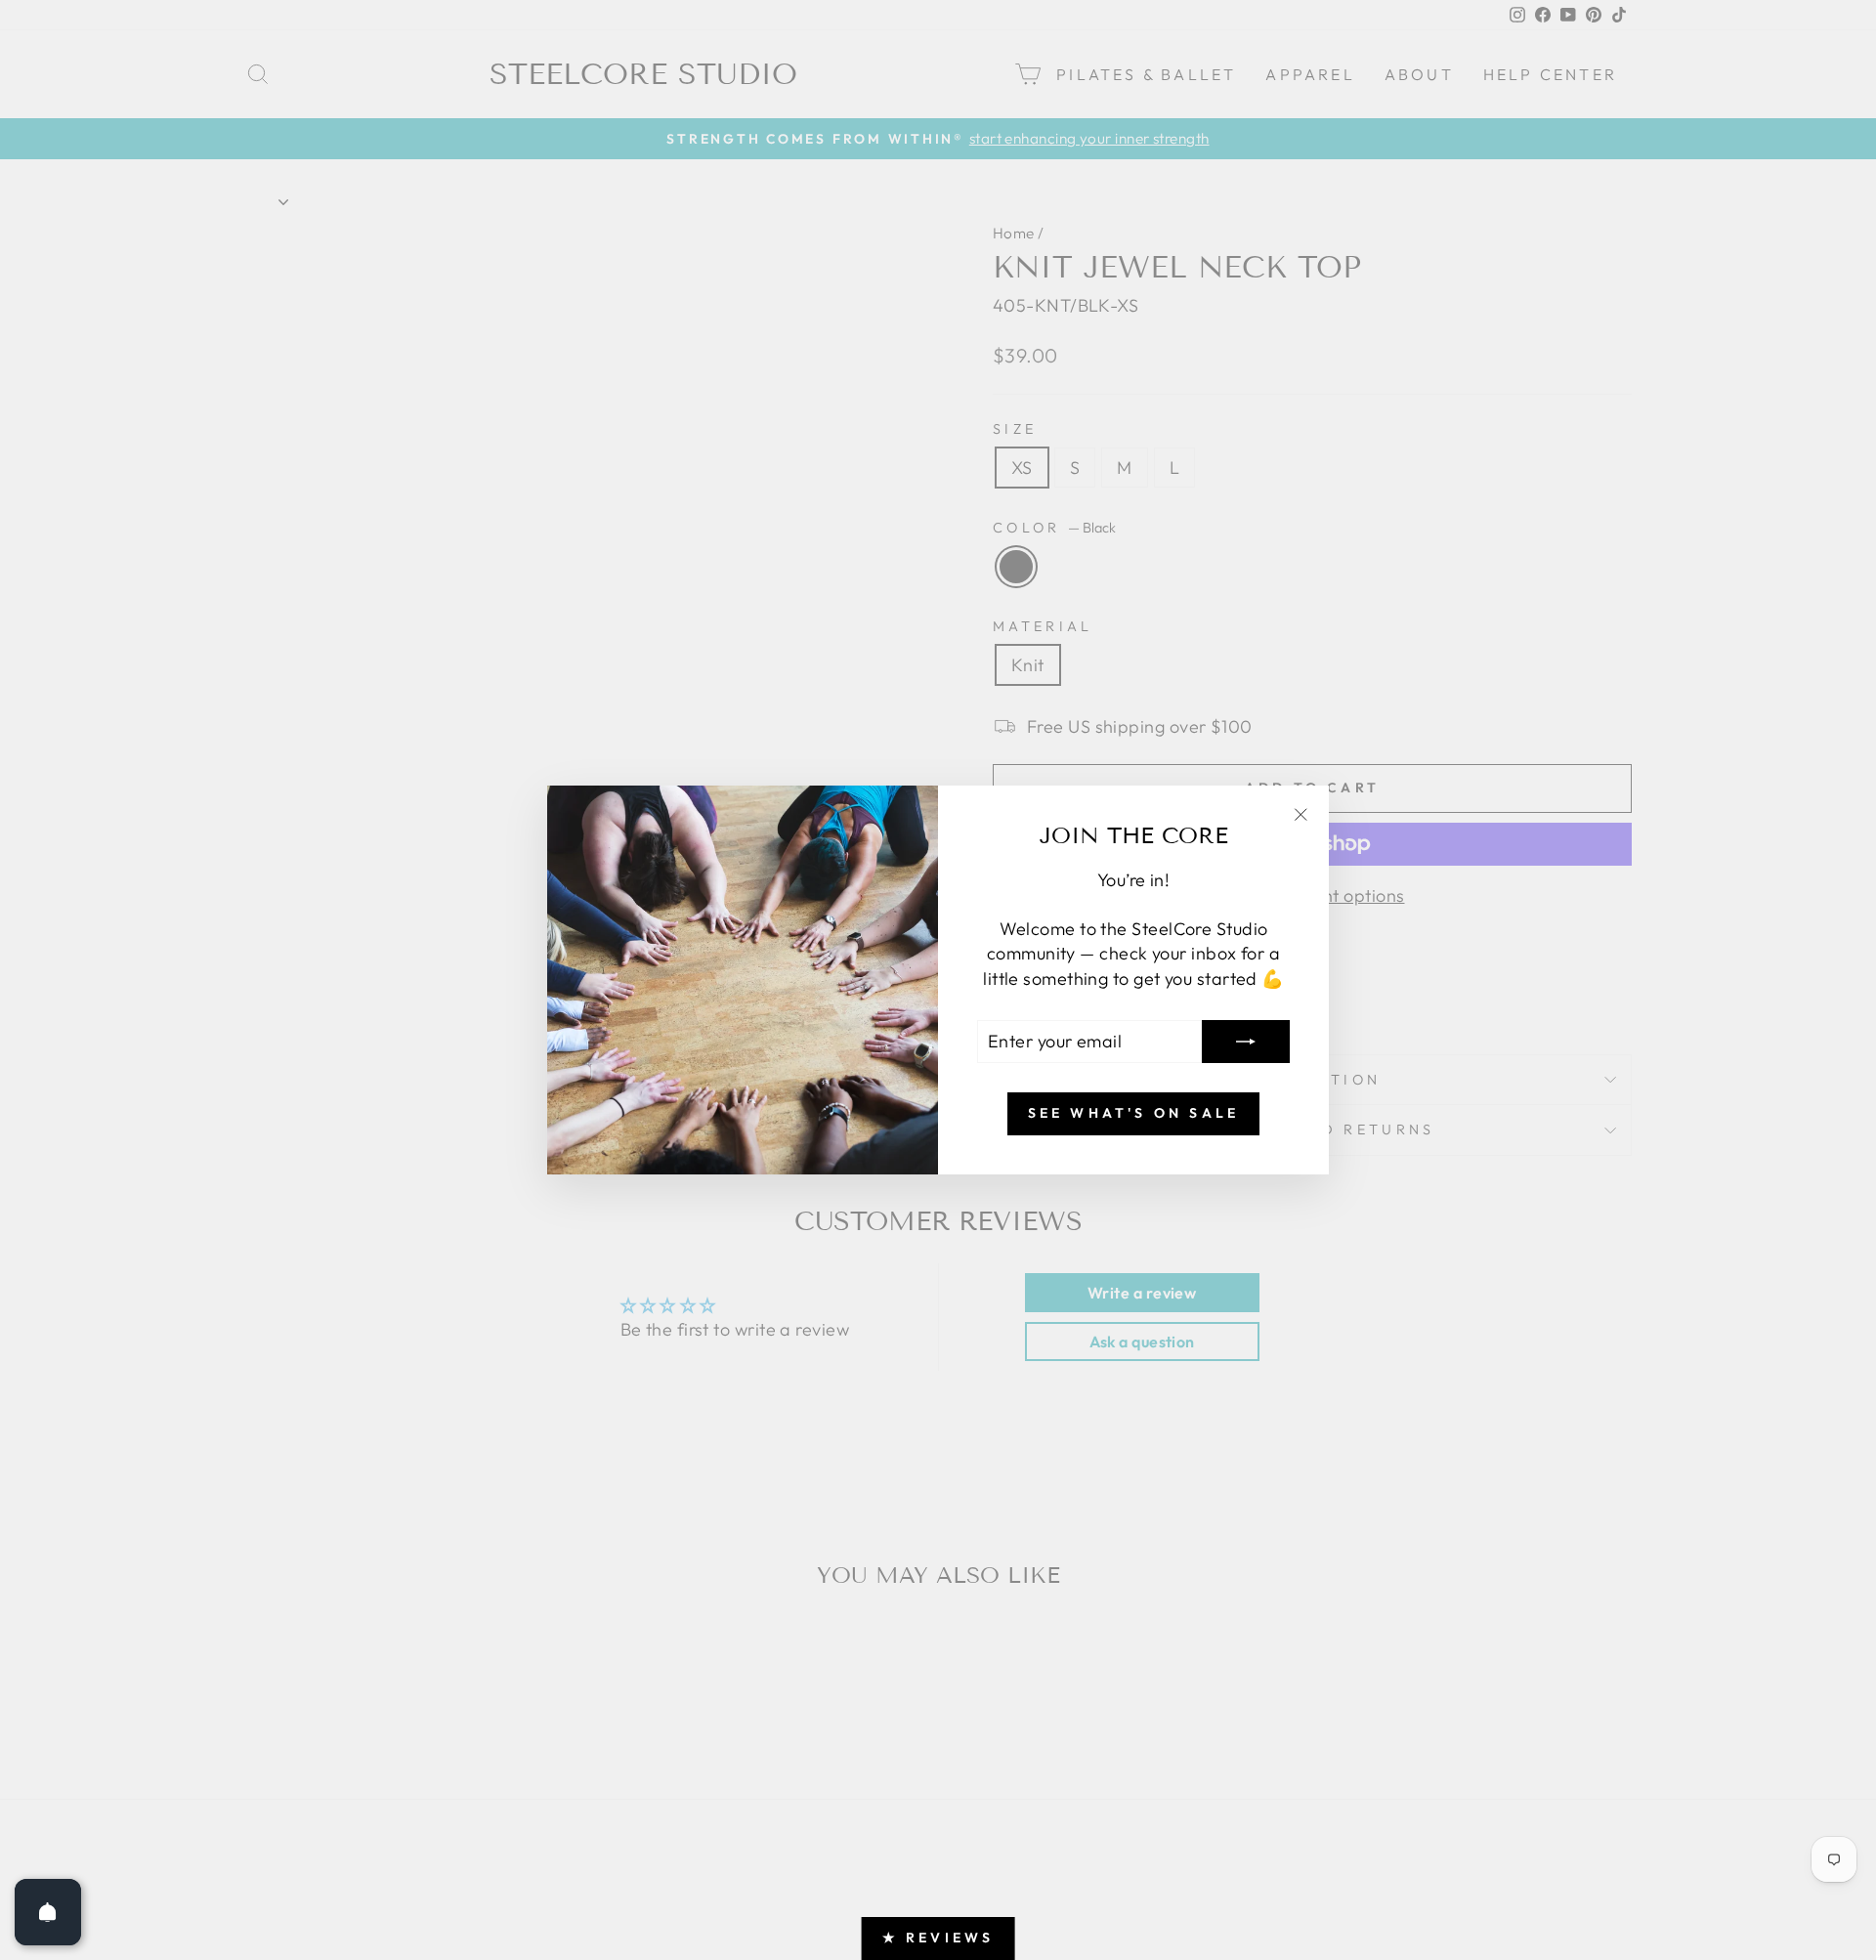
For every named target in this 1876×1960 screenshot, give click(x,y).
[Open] (48, 1912)
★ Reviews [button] (938, 1938)
